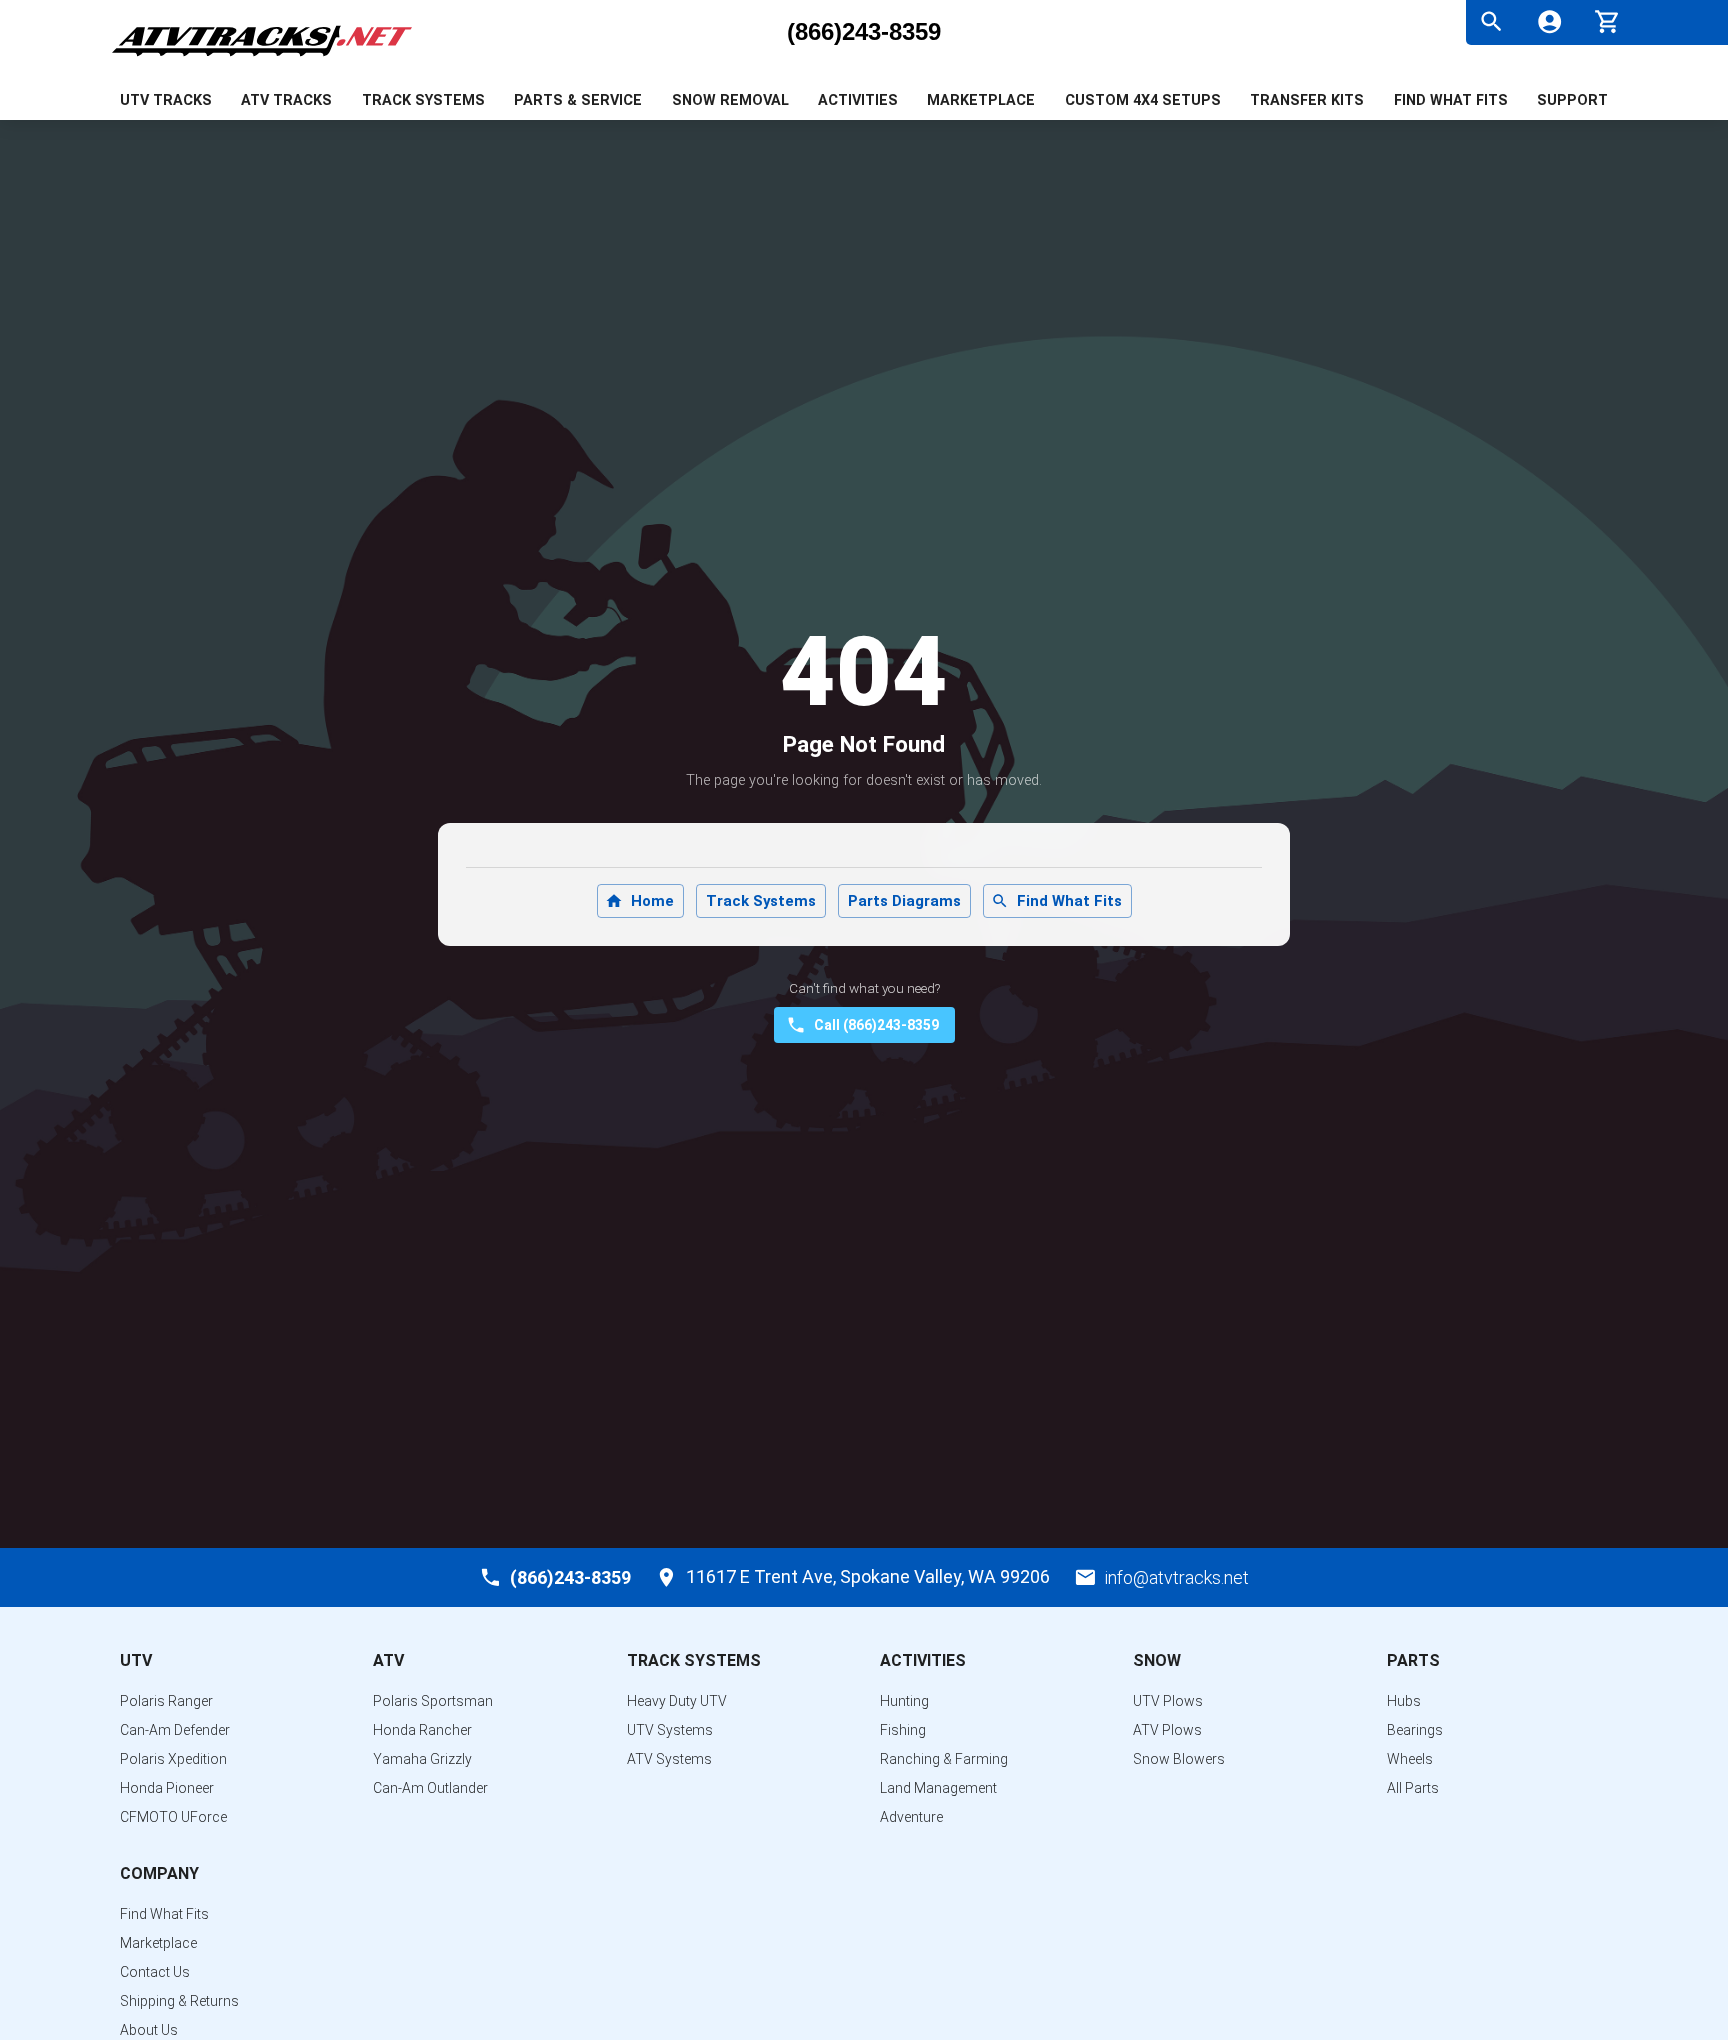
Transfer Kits (1307, 100)
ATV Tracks (286, 100)
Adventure (911, 1817)
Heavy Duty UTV (677, 1701)
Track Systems (423, 100)
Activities (858, 100)
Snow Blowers (1179, 1759)
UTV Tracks (166, 100)
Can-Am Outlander (430, 1788)
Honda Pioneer (167, 1788)
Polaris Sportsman (433, 1701)
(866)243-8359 (864, 32)
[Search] (1491, 21)
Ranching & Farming (944, 1759)
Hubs (1404, 1701)
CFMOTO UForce (173, 1817)
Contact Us (155, 1972)
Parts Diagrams (904, 901)
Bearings (1415, 1730)
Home (652, 901)
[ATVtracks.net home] (262, 59)
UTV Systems (670, 1730)
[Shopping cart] (1607, 19)
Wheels (1410, 1759)
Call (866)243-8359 (876, 1025)
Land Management (938, 1788)
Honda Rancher (422, 1730)
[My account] (1549, 21)
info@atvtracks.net (1177, 1577)
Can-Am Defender (175, 1730)
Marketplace (981, 100)
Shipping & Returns (179, 2001)
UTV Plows (1168, 1701)
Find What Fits (1451, 100)
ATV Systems (669, 1759)
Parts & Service (578, 100)
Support (1572, 100)
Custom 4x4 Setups (1143, 100)
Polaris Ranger (166, 1701)
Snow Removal (730, 100)
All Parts (1413, 1788)
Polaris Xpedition (173, 1759)
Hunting (904, 1701)
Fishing (903, 1730)
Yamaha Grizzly (422, 1759)
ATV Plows (1167, 1730)
